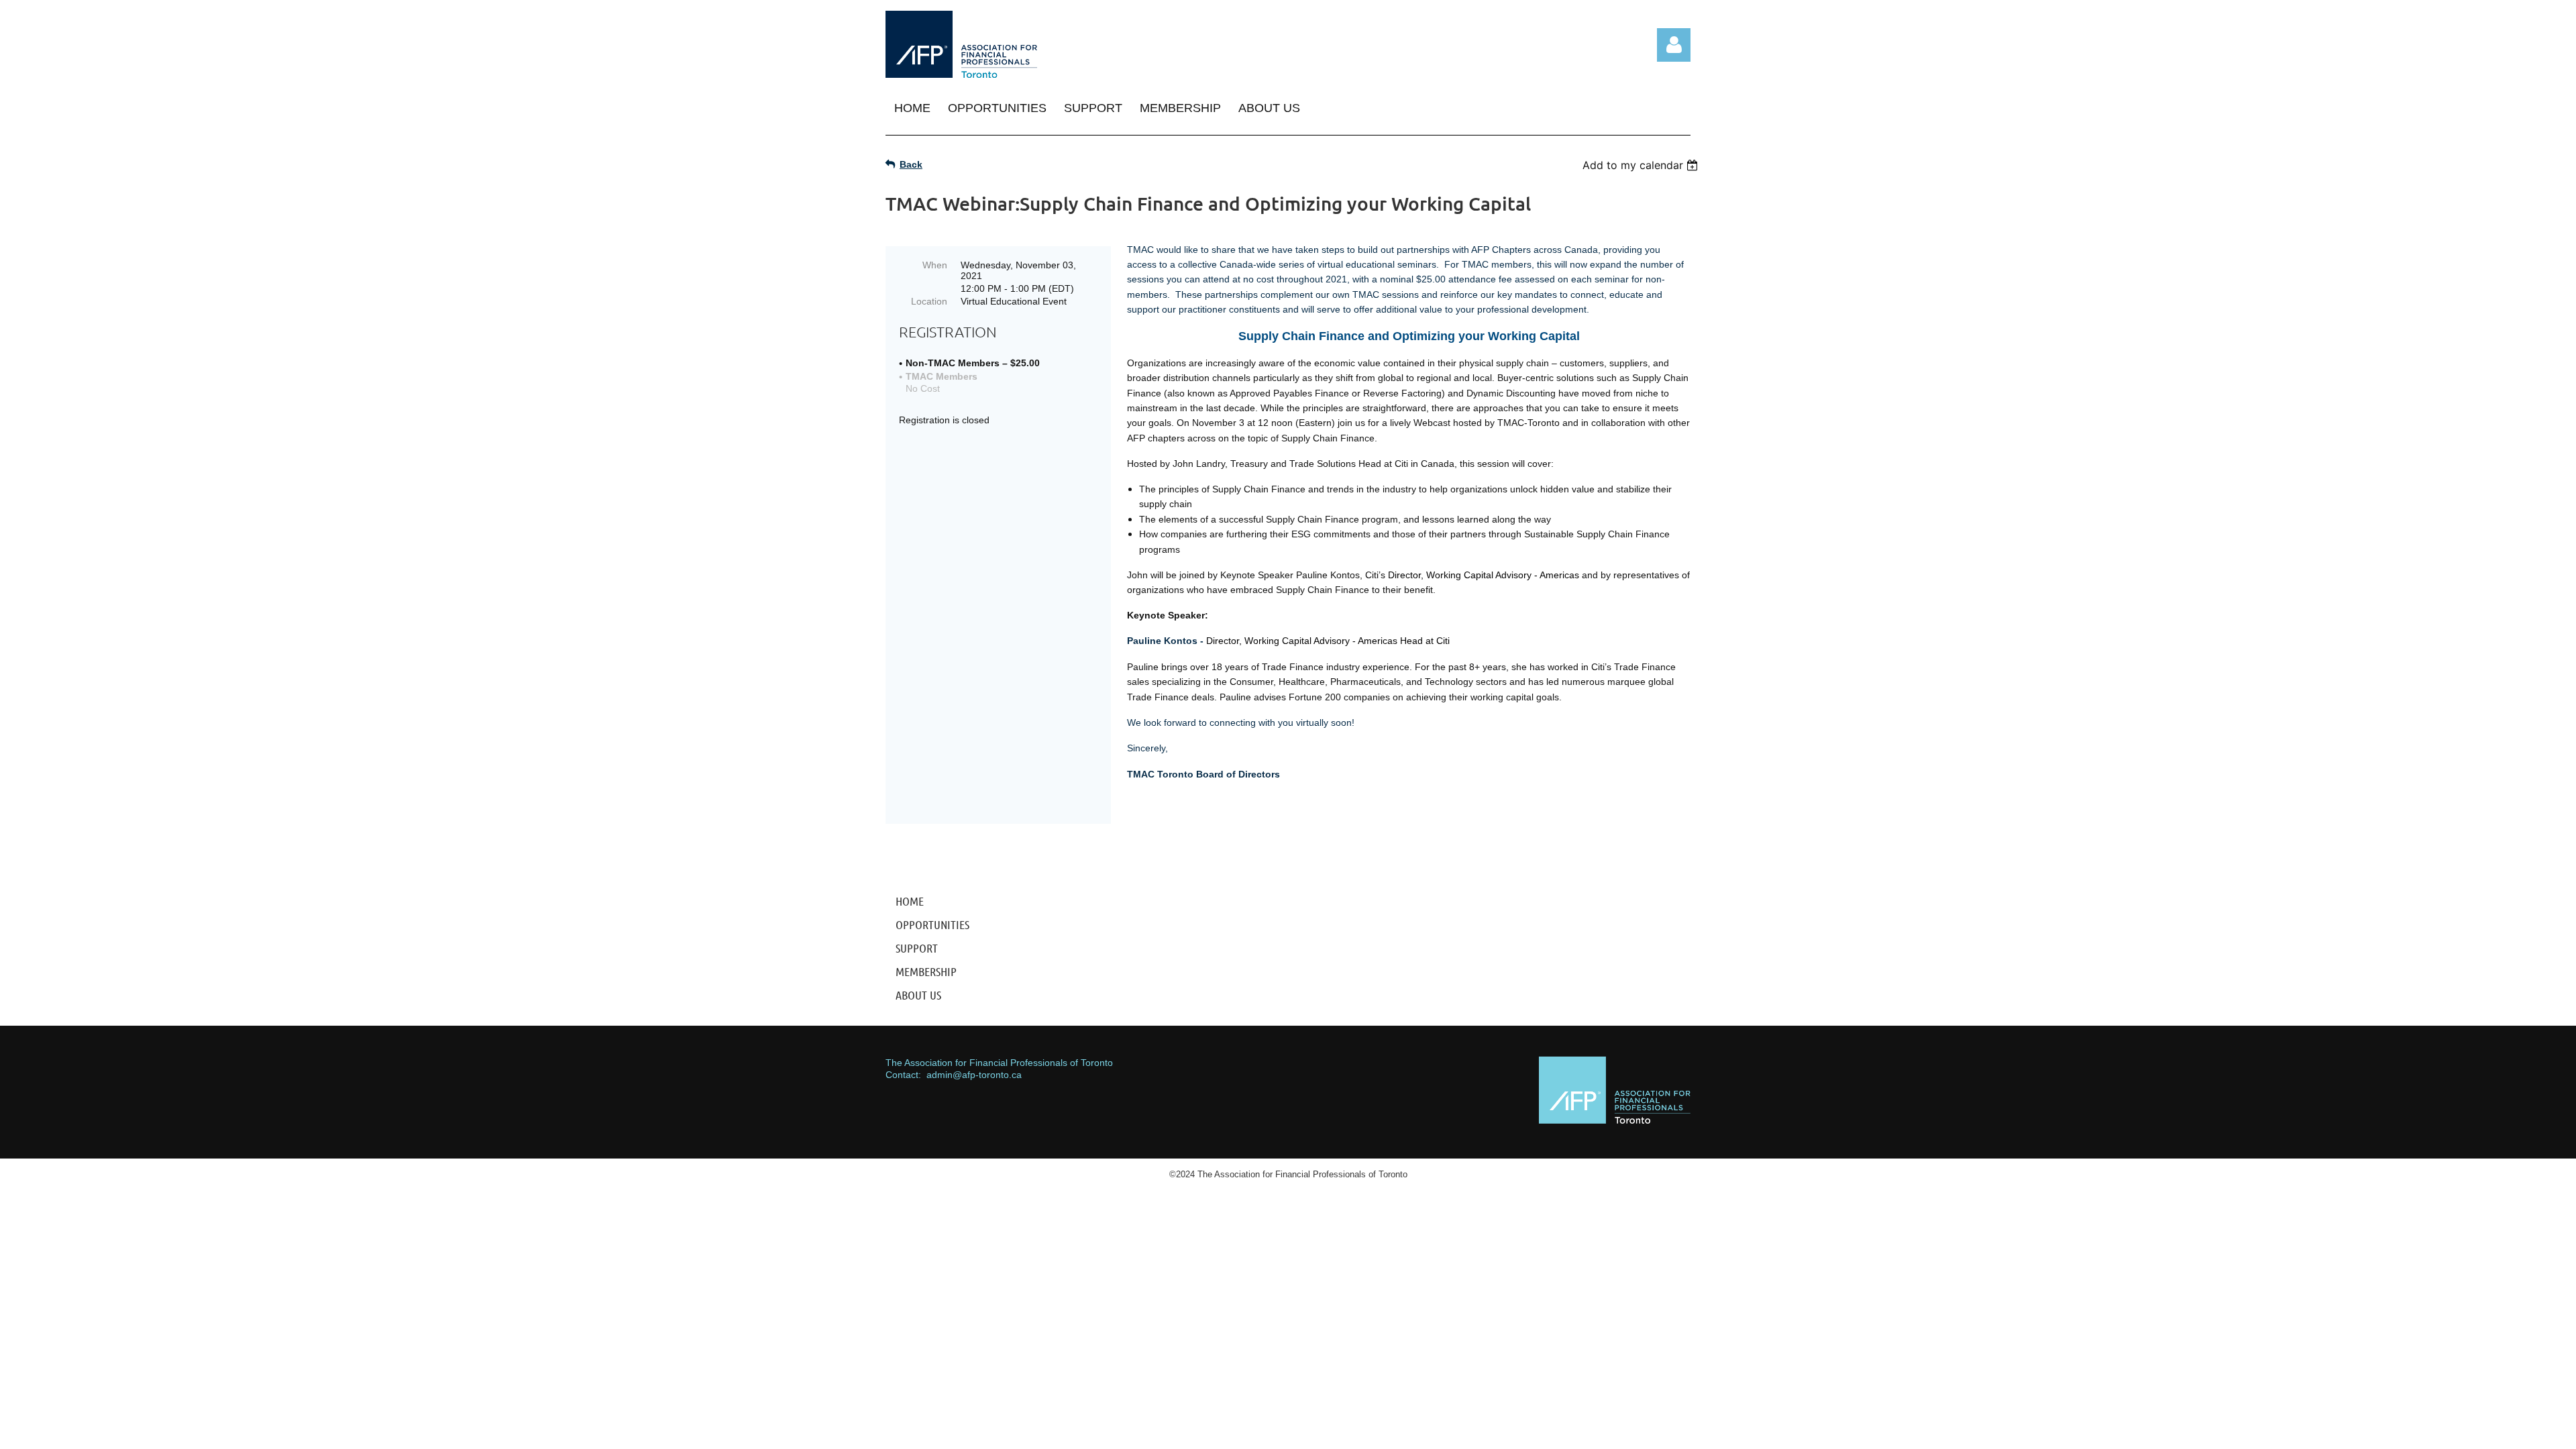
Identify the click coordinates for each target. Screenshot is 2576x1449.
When (935, 265)
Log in (1674, 45)
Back (911, 164)
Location (929, 301)
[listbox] (1642, 165)
